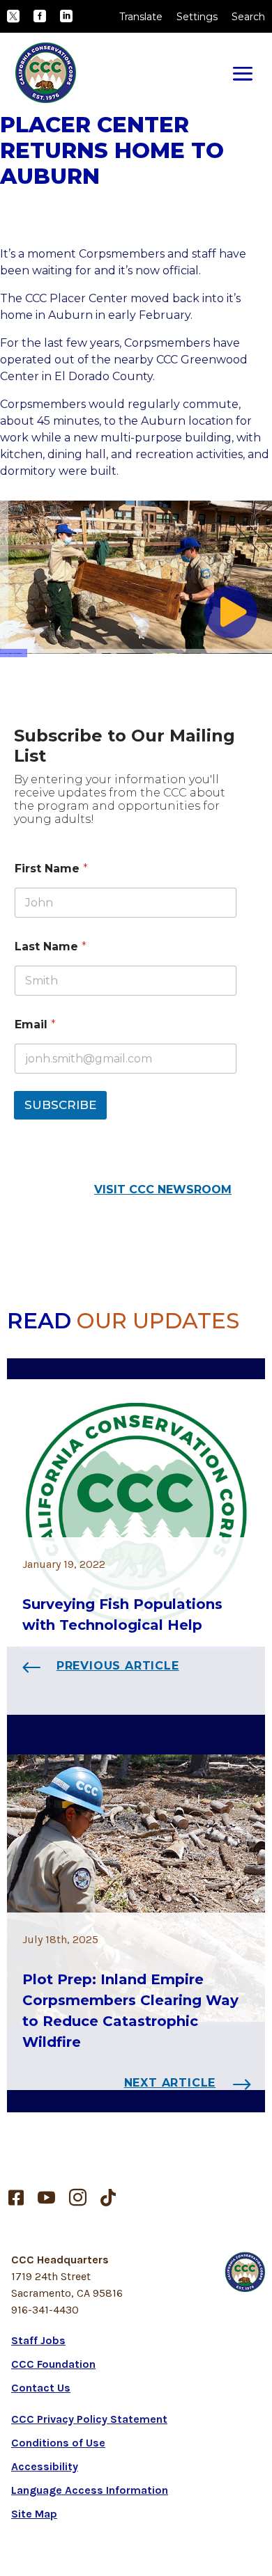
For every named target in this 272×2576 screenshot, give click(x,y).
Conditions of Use (58, 2443)
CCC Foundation (53, 2364)
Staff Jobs (38, 2340)
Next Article (170, 2083)
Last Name (51, 947)
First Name (51, 869)
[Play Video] (231, 612)
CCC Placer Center (76, 298)
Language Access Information (90, 2490)
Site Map (34, 2514)
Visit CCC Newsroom (163, 1189)
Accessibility (45, 2466)
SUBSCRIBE (60, 1105)
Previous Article (118, 1666)
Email (35, 1024)
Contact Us (41, 2388)
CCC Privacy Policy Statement (89, 2419)
